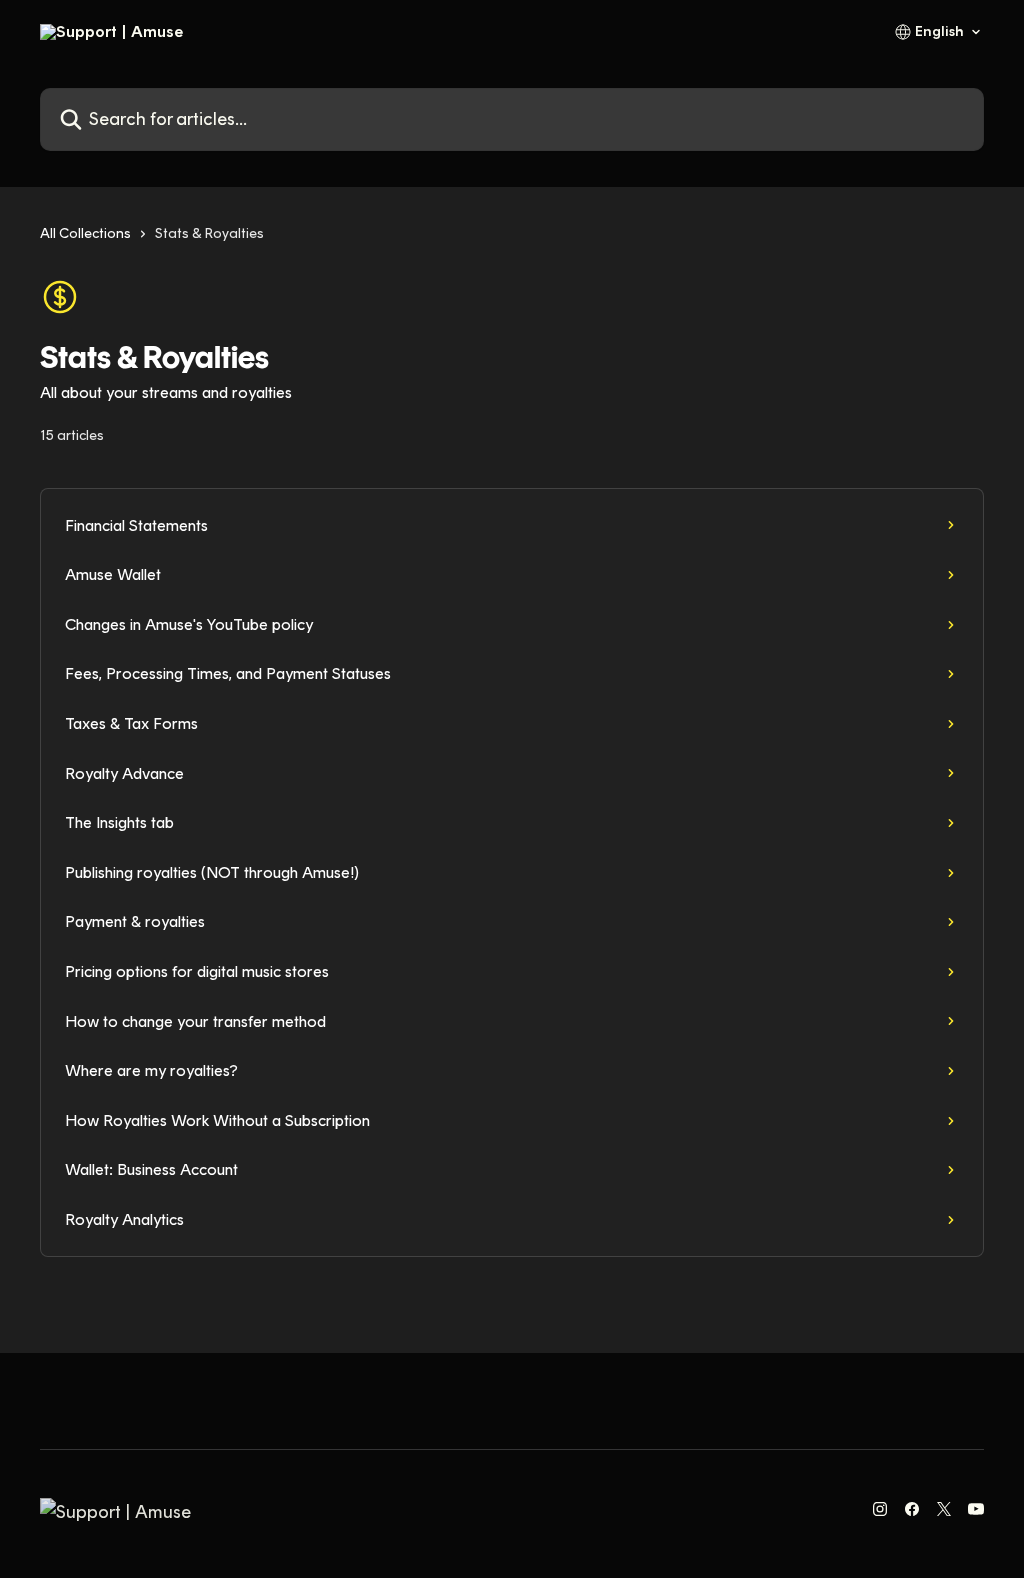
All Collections (85, 233)
